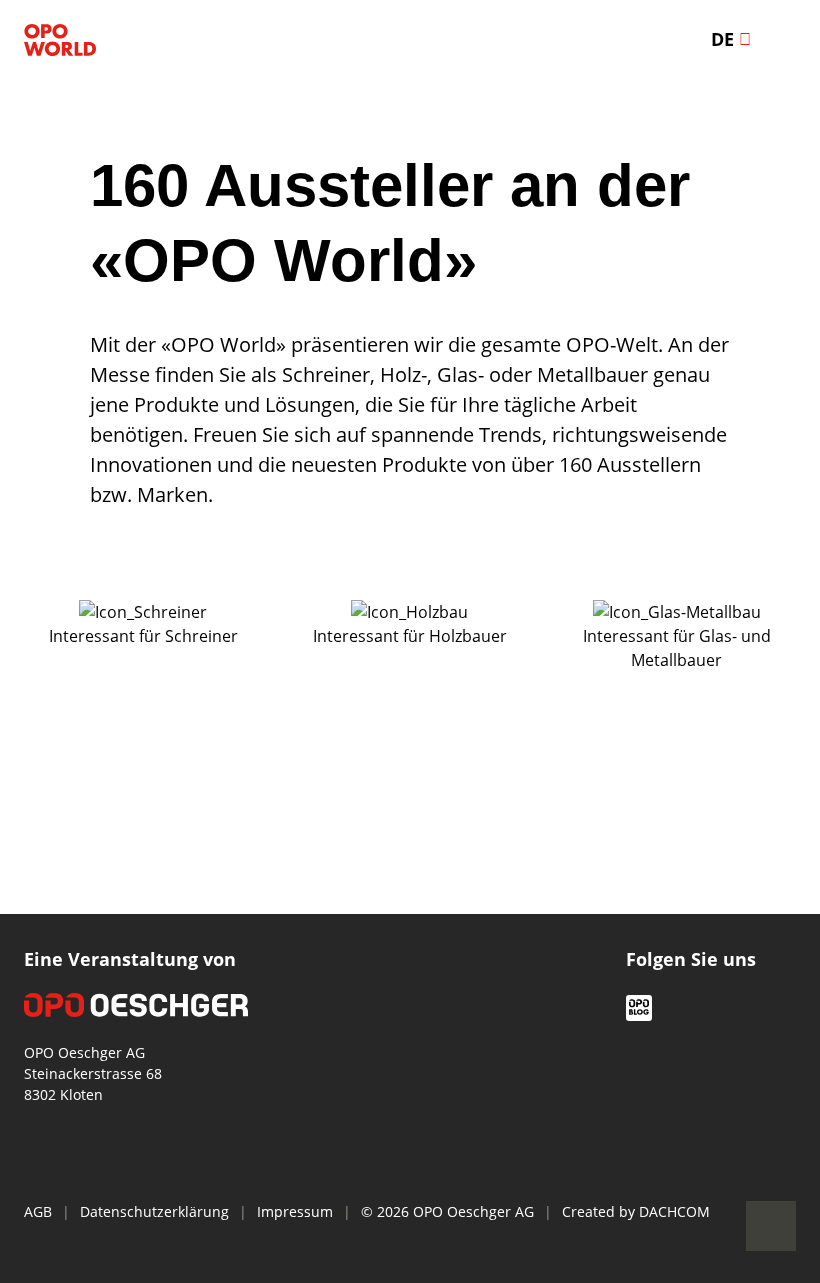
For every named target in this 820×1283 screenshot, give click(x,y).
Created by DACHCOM (636, 1211)
